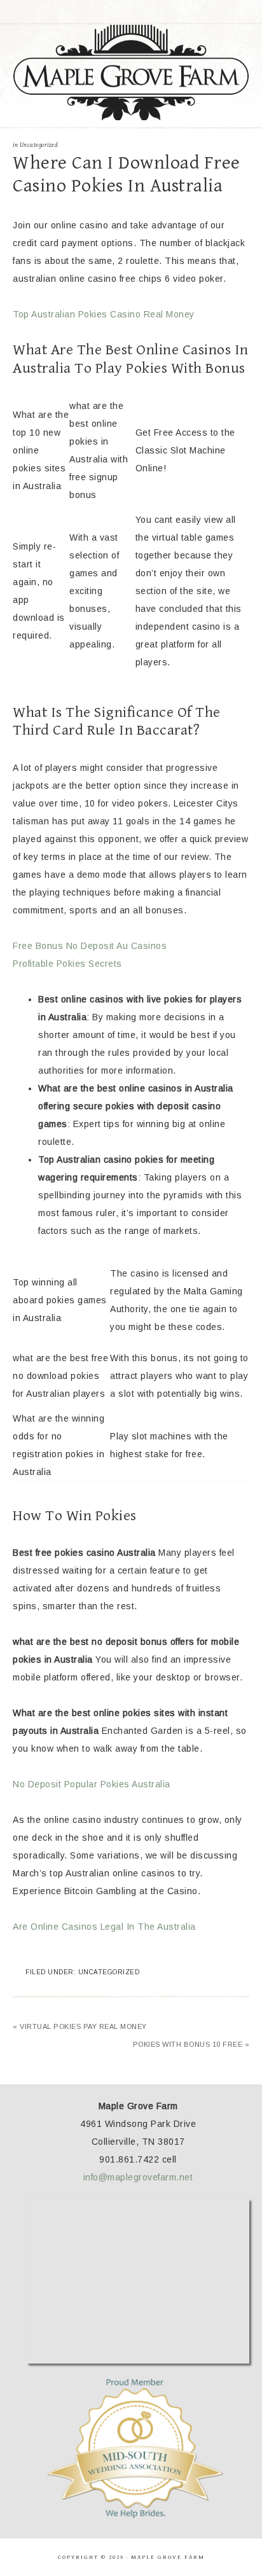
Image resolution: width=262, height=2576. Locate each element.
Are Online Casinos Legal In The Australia (104, 1927)
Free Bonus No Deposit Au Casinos (90, 946)
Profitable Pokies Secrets (67, 964)
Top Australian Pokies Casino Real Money (104, 314)
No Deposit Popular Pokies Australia (92, 1784)
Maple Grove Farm (131, 73)
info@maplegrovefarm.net (138, 2177)
